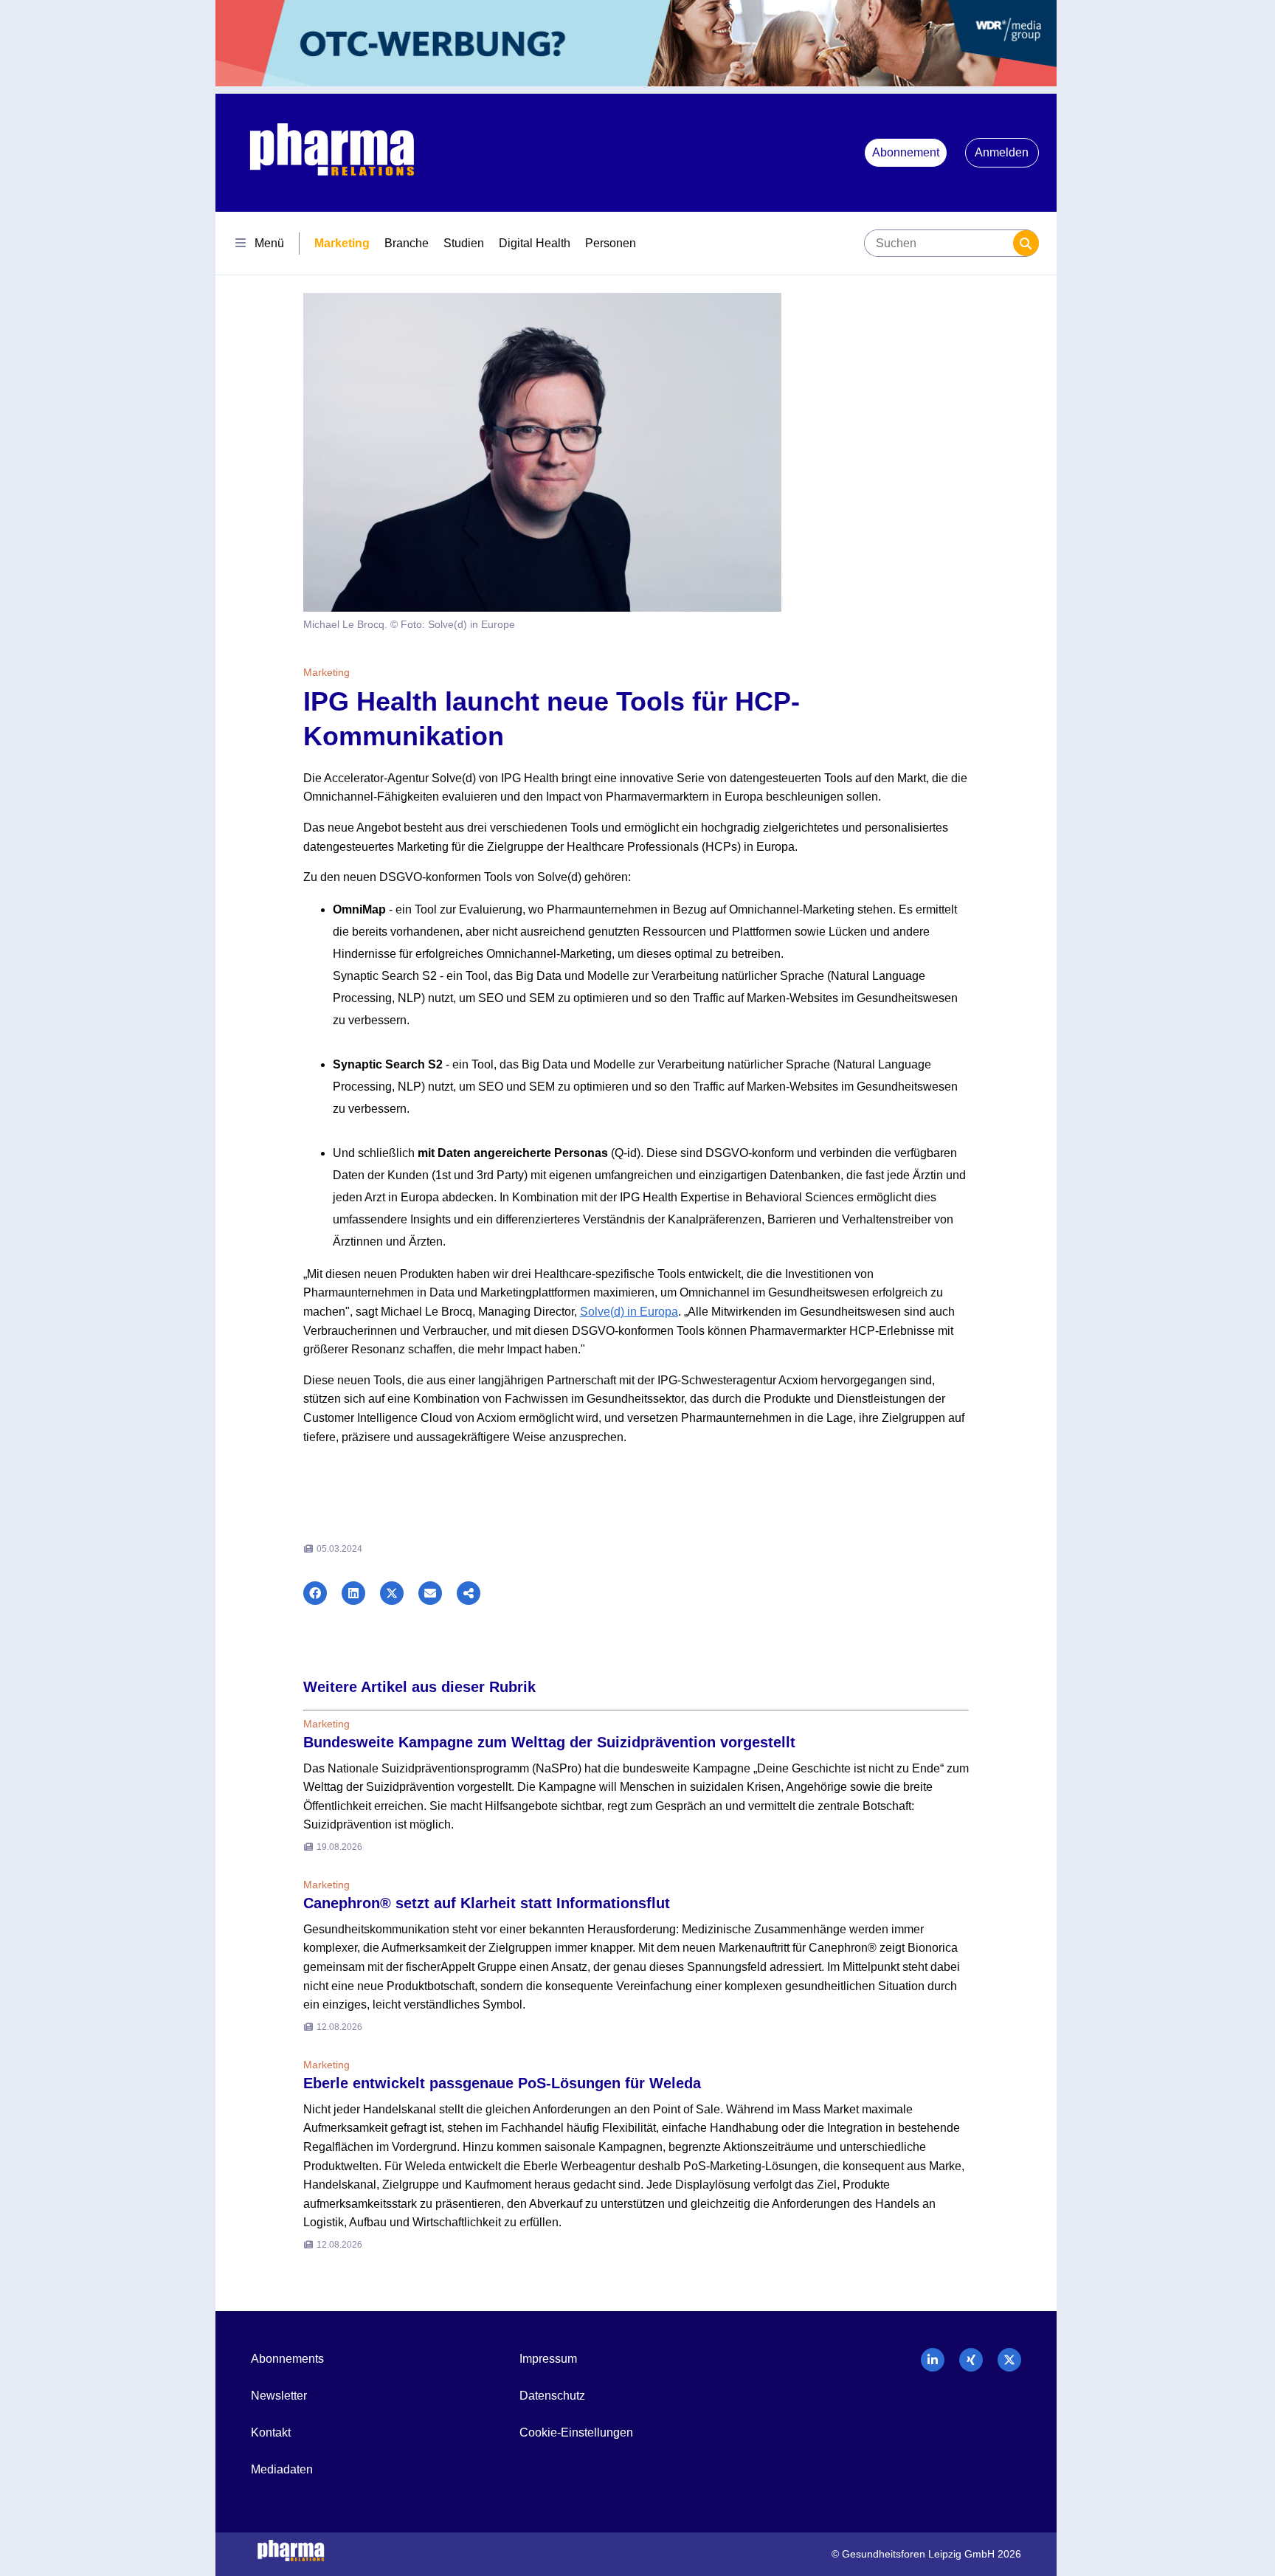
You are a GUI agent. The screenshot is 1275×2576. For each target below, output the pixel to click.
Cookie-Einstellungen (576, 2432)
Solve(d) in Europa (629, 1312)
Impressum (548, 2359)
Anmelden (1002, 152)
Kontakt (271, 2432)
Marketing (342, 243)
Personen (611, 243)
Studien (464, 243)
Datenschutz (552, 2396)
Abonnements (287, 2359)
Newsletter (279, 2396)
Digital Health (535, 243)
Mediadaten (282, 2469)
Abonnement (906, 152)
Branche (407, 243)
